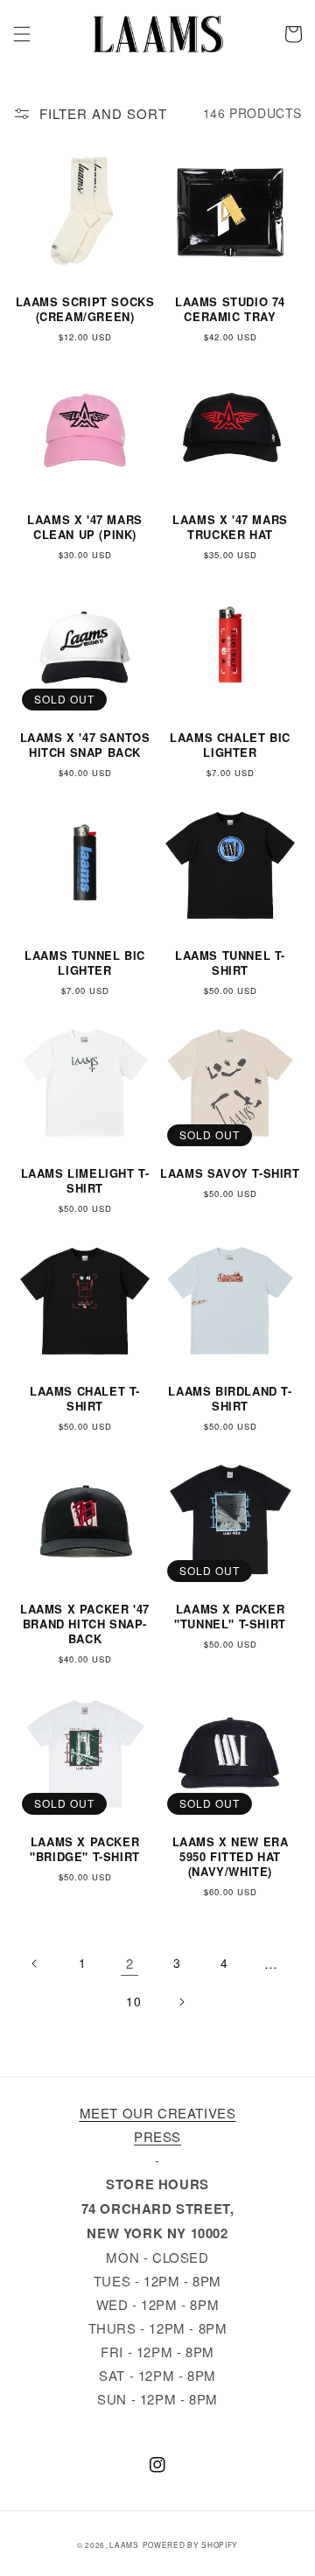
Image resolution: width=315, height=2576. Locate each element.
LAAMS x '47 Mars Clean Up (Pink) (85, 528)
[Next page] (181, 2002)
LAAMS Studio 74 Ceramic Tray (230, 310)
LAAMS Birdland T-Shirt (230, 1399)
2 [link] (130, 1963)
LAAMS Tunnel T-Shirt (230, 963)
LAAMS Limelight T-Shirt (85, 1181)
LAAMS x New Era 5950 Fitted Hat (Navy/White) (231, 1857)
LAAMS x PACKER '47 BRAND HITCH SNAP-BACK (85, 1624)
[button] (22, 34)
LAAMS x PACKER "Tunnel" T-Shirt (230, 1617)
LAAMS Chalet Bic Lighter (230, 745)
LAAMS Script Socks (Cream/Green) (85, 310)
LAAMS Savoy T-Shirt (230, 1174)
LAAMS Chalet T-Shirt (85, 1399)
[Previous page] (35, 1963)
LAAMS (124, 2544)
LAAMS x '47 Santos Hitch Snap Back (85, 745)
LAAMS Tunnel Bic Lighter (85, 963)
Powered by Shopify (191, 2544)
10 (133, 2001)
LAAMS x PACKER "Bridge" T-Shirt (85, 1850)
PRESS (157, 2136)
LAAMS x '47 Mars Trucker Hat (230, 528)
